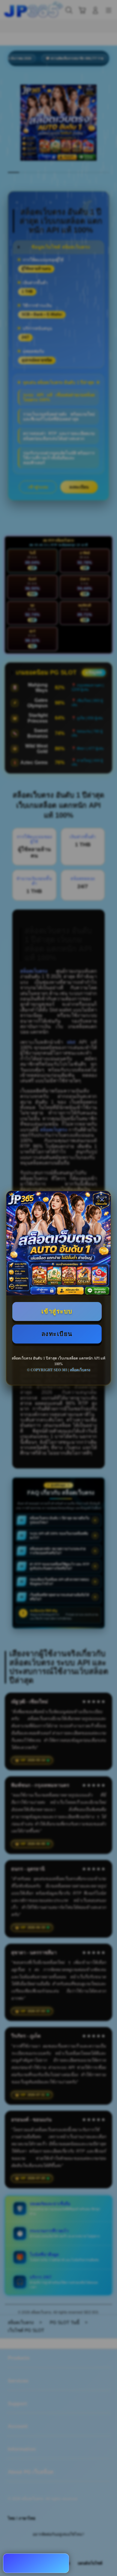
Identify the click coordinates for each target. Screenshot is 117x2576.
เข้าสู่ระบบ (57, 1311)
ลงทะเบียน (57, 1334)
